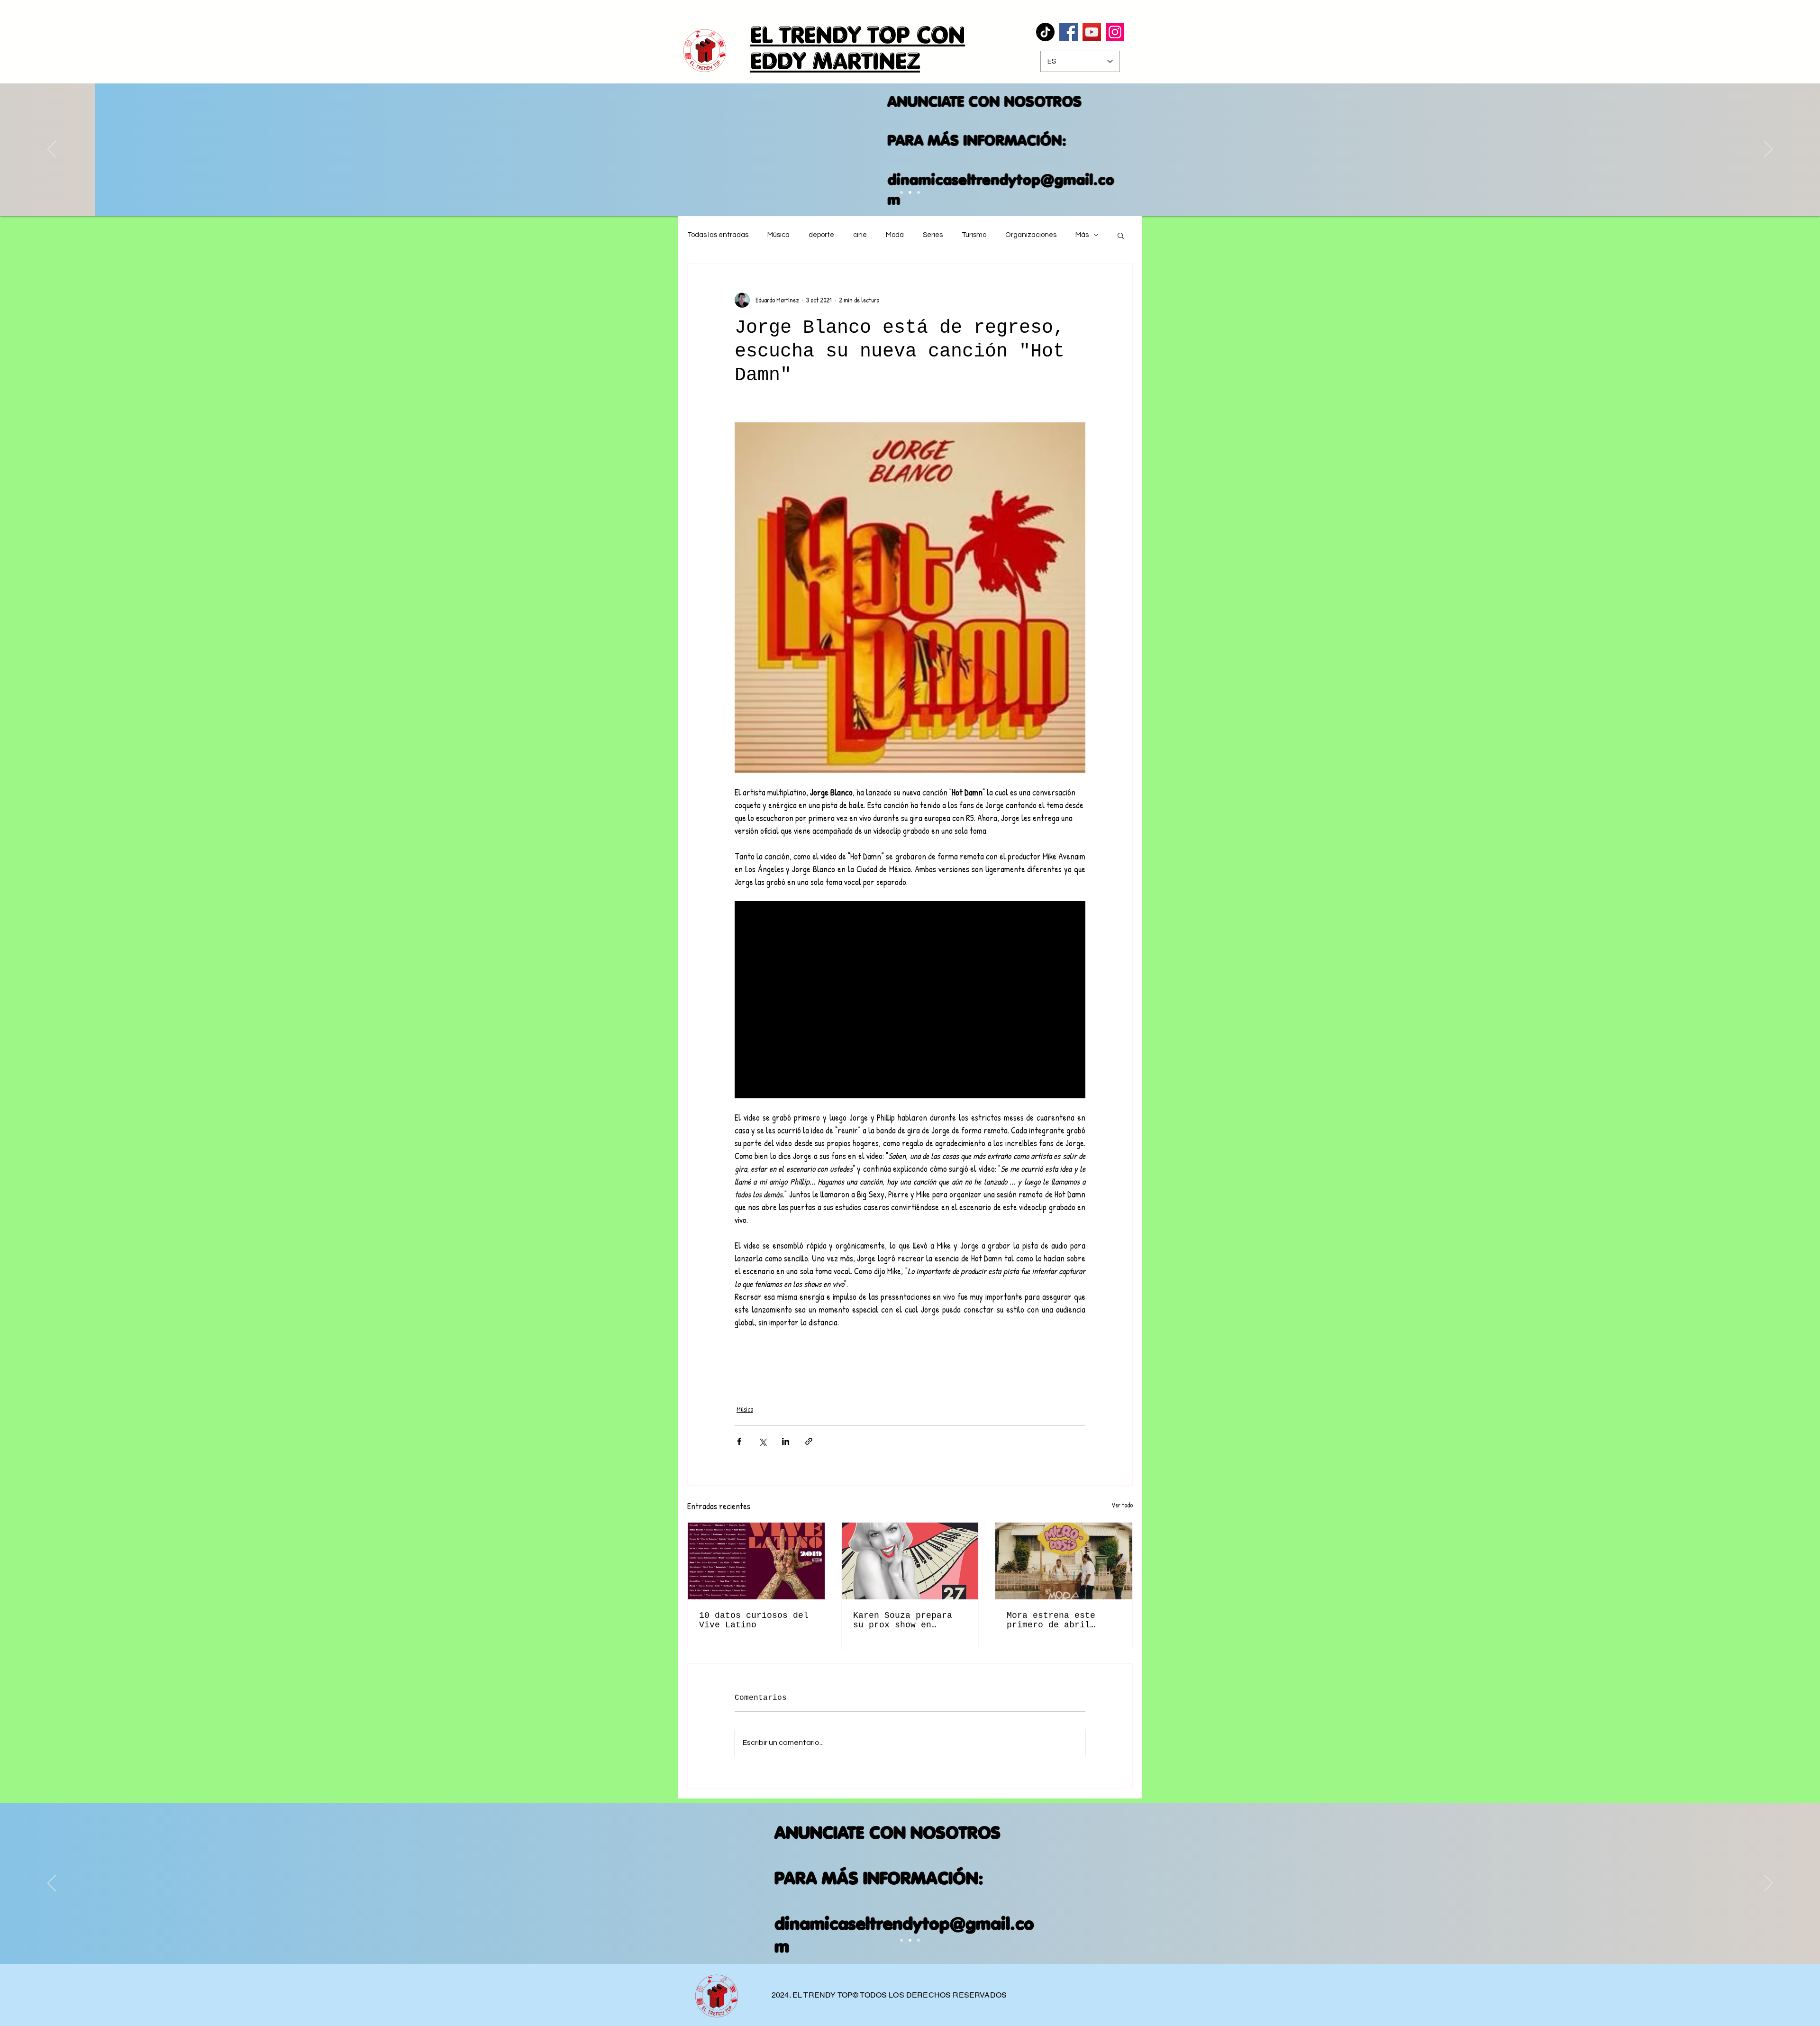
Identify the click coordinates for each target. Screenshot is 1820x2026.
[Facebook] (1069, 32)
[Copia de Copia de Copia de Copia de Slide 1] (919, 192)
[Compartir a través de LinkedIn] (786, 1441)
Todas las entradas (718, 235)
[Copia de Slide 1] (910, 1940)
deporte (821, 235)
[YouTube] (1092, 32)
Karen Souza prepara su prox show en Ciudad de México (903, 1620)
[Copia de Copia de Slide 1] (901, 192)
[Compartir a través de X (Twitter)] (762, 1441)
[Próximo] (1768, 150)
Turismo (974, 235)
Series (933, 235)
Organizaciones (1031, 235)
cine (860, 235)
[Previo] (52, 150)
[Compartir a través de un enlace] (809, 1441)
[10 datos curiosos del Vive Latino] (756, 1561)
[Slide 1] (901, 1940)
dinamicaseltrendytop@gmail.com (905, 189)
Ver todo (1122, 1505)
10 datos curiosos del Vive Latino (754, 1620)
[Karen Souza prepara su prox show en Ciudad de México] (910, 1561)
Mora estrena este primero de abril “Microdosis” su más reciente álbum (1056, 1620)
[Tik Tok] (1045, 32)
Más (1082, 235)
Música (778, 235)
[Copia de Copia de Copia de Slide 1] (910, 192)
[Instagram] (1115, 32)
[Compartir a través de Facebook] (739, 1441)
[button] (1121, 235)
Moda (895, 235)
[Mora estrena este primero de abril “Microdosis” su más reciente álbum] (1064, 1561)
